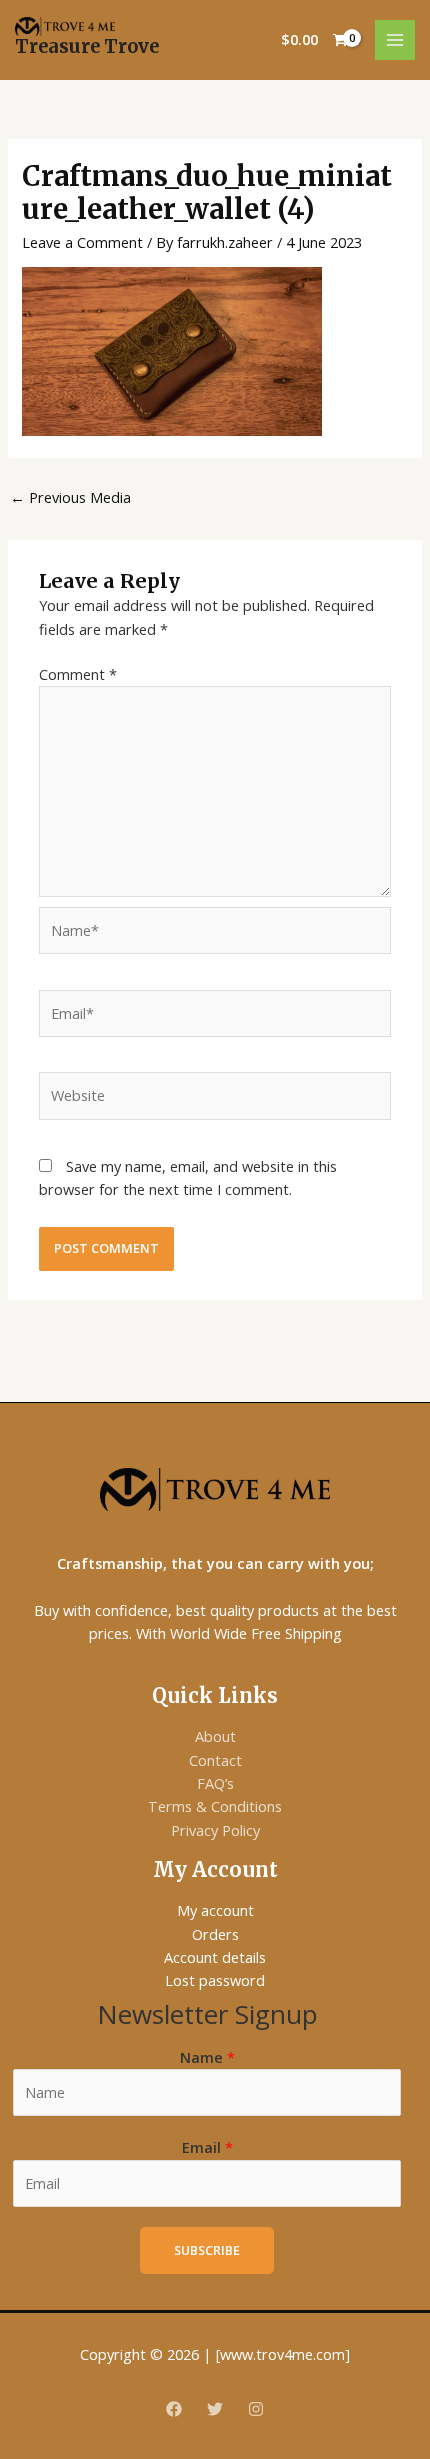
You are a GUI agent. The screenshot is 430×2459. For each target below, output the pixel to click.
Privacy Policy (215, 1830)
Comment (78, 674)
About (215, 1736)
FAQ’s (215, 1783)
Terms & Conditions (215, 1806)
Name (207, 2057)
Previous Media (70, 497)
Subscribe (207, 2250)
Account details (215, 1957)
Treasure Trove (87, 46)
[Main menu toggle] (395, 40)
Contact (215, 1760)
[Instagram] (256, 2409)
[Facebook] (174, 2409)
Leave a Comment (82, 242)
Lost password (215, 1980)
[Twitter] (215, 2409)
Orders (215, 1934)
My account (215, 1910)
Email (207, 2147)
